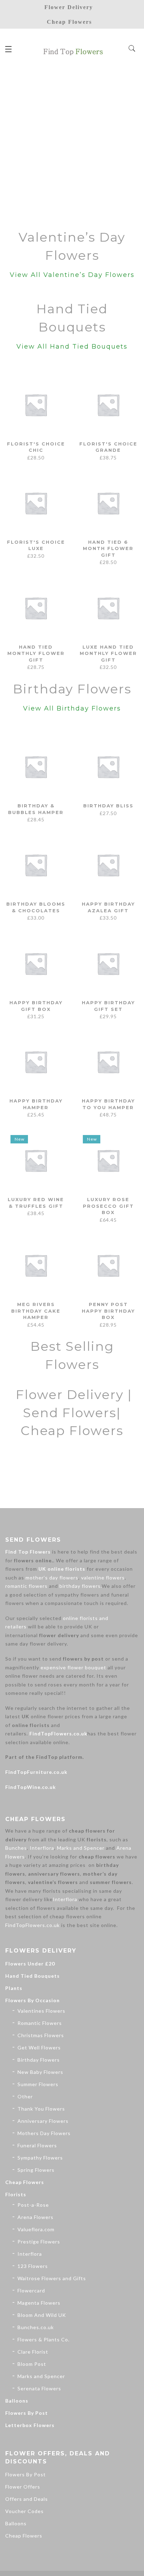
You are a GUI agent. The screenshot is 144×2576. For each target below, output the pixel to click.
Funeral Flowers (37, 2145)
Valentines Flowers (41, 2011)
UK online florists (62, 1569)
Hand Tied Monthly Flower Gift (36, 653)
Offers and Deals (27, 2499)
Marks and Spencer (81, 1848)
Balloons (17, 2401)
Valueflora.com (36, 2229)
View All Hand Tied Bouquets (72, 347)
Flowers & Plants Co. (44, 2339)
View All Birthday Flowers (72, 708)
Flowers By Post (27, 2413)
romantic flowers (26, 1586)
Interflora (42, 1848)
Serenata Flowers (39, 2388)
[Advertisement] (72, 145)
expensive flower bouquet (73, 1667)
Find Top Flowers (28, 1552)
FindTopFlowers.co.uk (58, 1733)
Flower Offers (23, 2487)
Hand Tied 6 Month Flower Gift (108, 548)
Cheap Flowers (25, 2182)
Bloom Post (32, 2364)
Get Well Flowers (39, 2047)
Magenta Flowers (39, 2303)
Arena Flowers (35, 2217)
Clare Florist (33, 2352)
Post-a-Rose (33, 2205)
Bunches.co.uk (36, 2327)
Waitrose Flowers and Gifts (52, 2278)
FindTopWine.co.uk (31, 1787)
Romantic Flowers (40, 2023)
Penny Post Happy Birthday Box (108, 1311)
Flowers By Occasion (33, 2000)
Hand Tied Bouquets (33, 1976)
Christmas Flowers (41, 2035)
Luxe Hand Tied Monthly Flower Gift (108, 653)
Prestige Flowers (39, 2242)
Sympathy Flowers (40, 2158)
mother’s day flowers (52, 1578)
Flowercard (31, 2290)
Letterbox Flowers (30, 2425)
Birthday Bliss (108, 806)
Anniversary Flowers (43, 2121)
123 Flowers (33, 2266)
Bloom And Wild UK (42, 2315)
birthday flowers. (81, 1586)
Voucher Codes (24, 2511)
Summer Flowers (38, 2084)
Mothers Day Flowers (44, 2133)
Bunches (16, 1848)
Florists (16, 2194)
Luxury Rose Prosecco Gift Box (108, 1206)
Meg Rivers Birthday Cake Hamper (36, 1311)
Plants (14, 1988)
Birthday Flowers (39, 2060)
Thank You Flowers (41, 2109)
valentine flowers (103, 1578)
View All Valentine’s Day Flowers (72, 275)
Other (25, 2096)
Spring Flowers (36, 2170)
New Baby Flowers (40, 2072)
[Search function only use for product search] (132, 49)
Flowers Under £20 (30, 1964)
